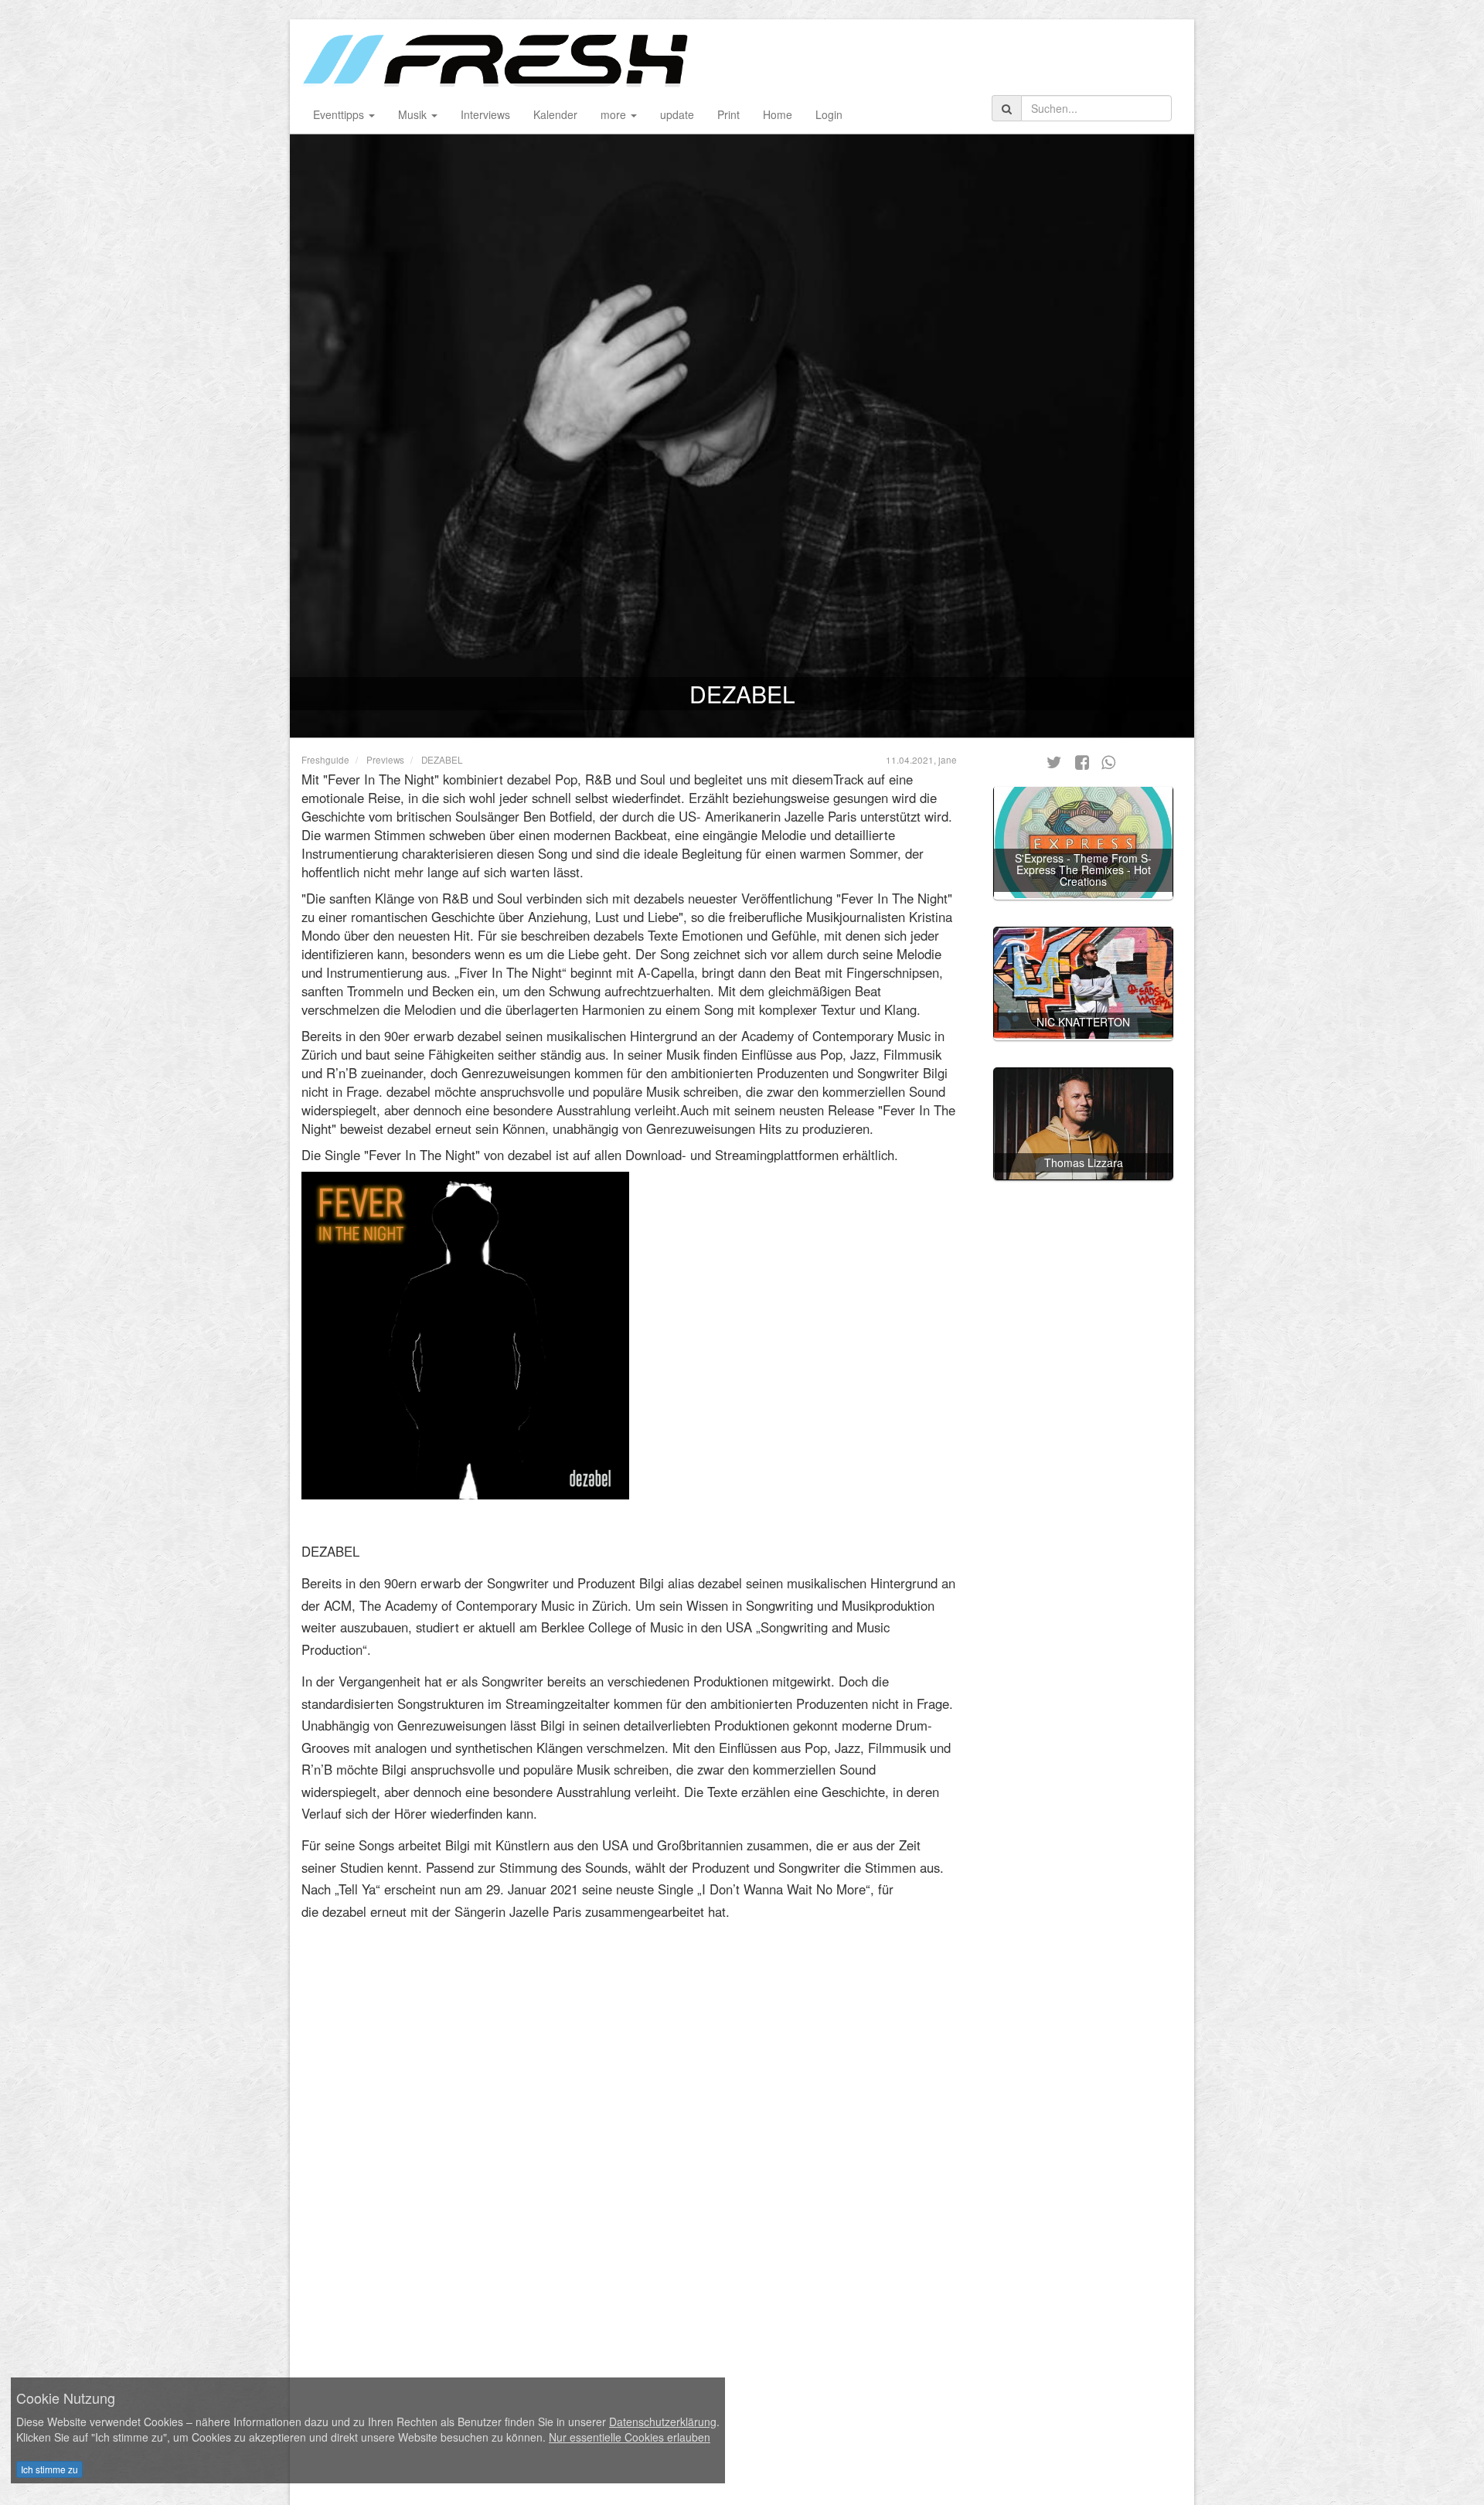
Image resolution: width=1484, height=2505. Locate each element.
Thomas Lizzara (1084, 1162)
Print (728, 114)
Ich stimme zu (49, 2469)
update (677, 114)
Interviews (485, 114)
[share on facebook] (1082, 761)
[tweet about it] (1055, 761)
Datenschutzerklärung (663, 2422)
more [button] (615, 114)
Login (829, 114)
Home (778, 114)
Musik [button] (414, 114)
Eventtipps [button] (340, 114)
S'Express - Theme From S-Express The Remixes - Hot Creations (1083, 869)
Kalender (555, 114)
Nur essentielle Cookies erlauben (630, 2437)
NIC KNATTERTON (1083, 1022)
